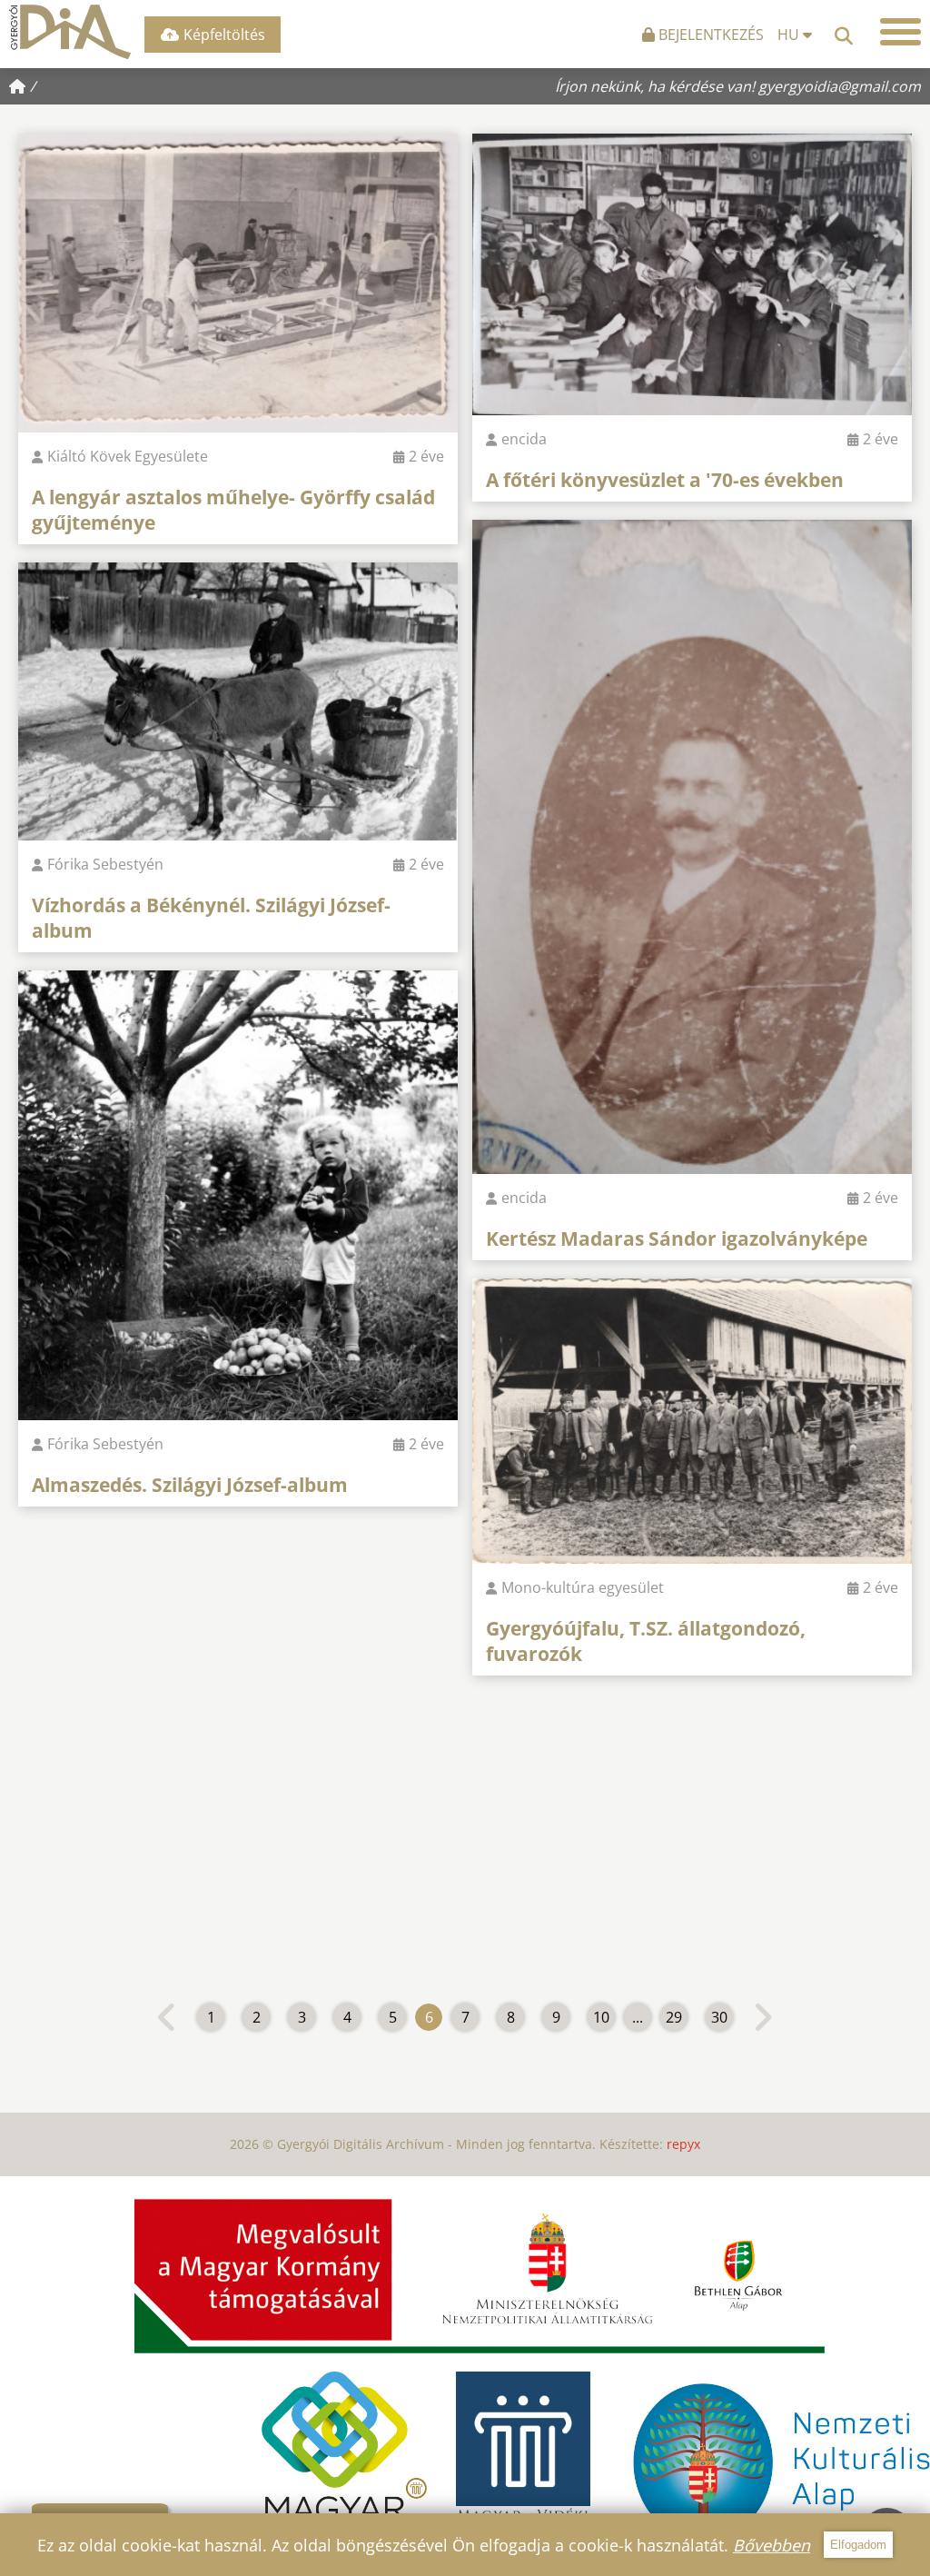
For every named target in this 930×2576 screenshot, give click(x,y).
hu (790, 35)
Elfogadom (858, 2545)
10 (601, 2017)
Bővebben (772, 2545)
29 (674, 2017)
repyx (683, 2144)
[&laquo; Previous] (168, 2017)
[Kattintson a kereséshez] (844, 32)
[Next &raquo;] (762, 2017)
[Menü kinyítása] (900, 32)
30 (719, 2017)
